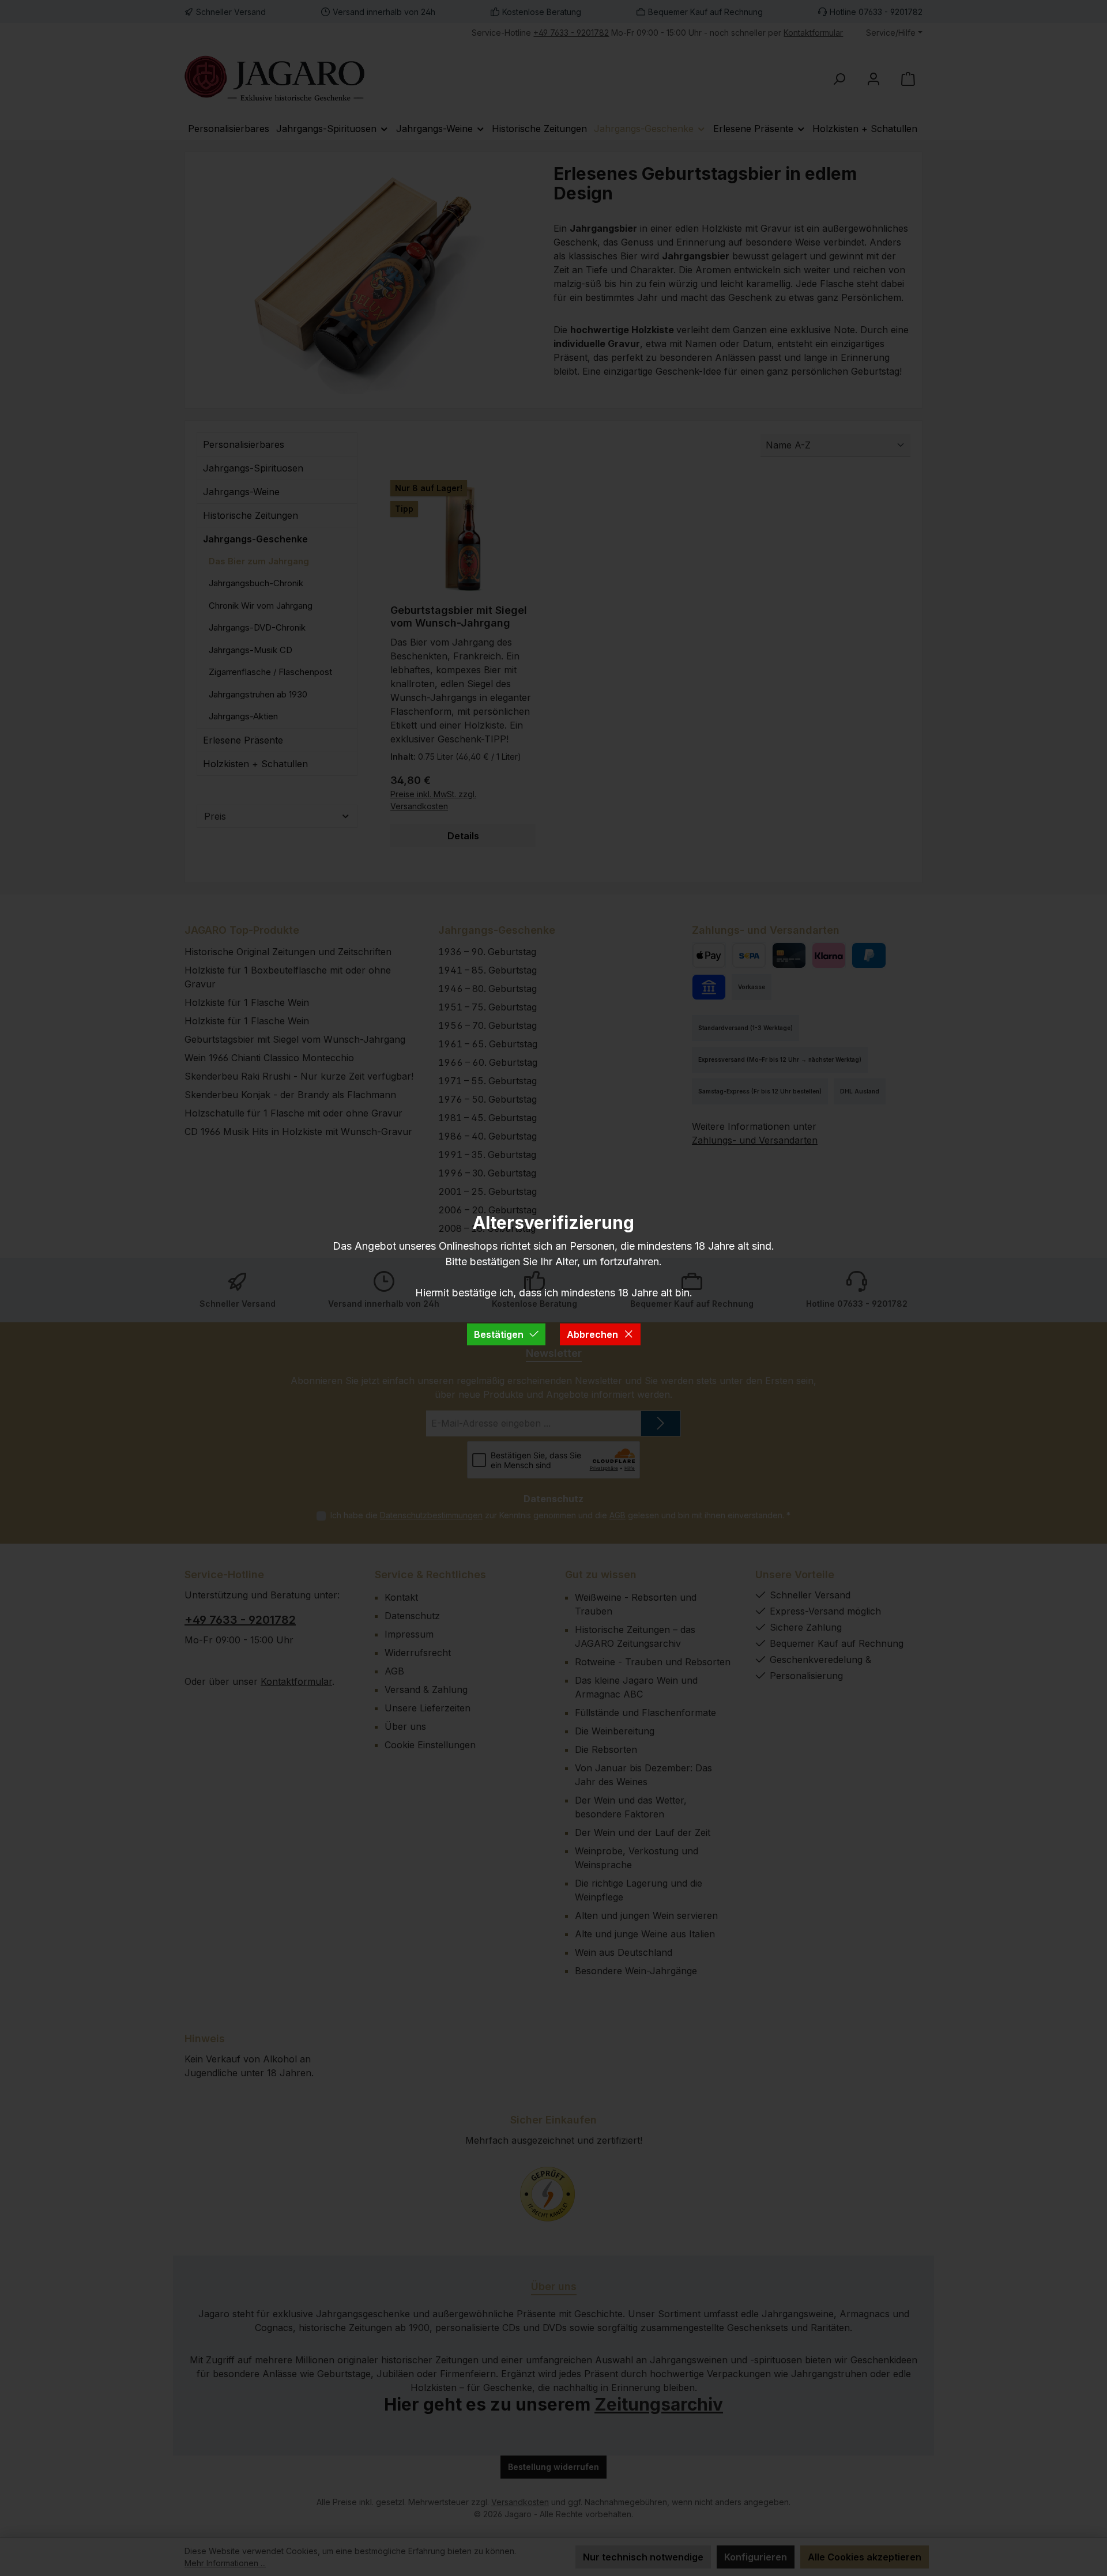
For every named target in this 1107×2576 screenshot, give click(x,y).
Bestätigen (499, 1334)
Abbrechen (592, 1334)
